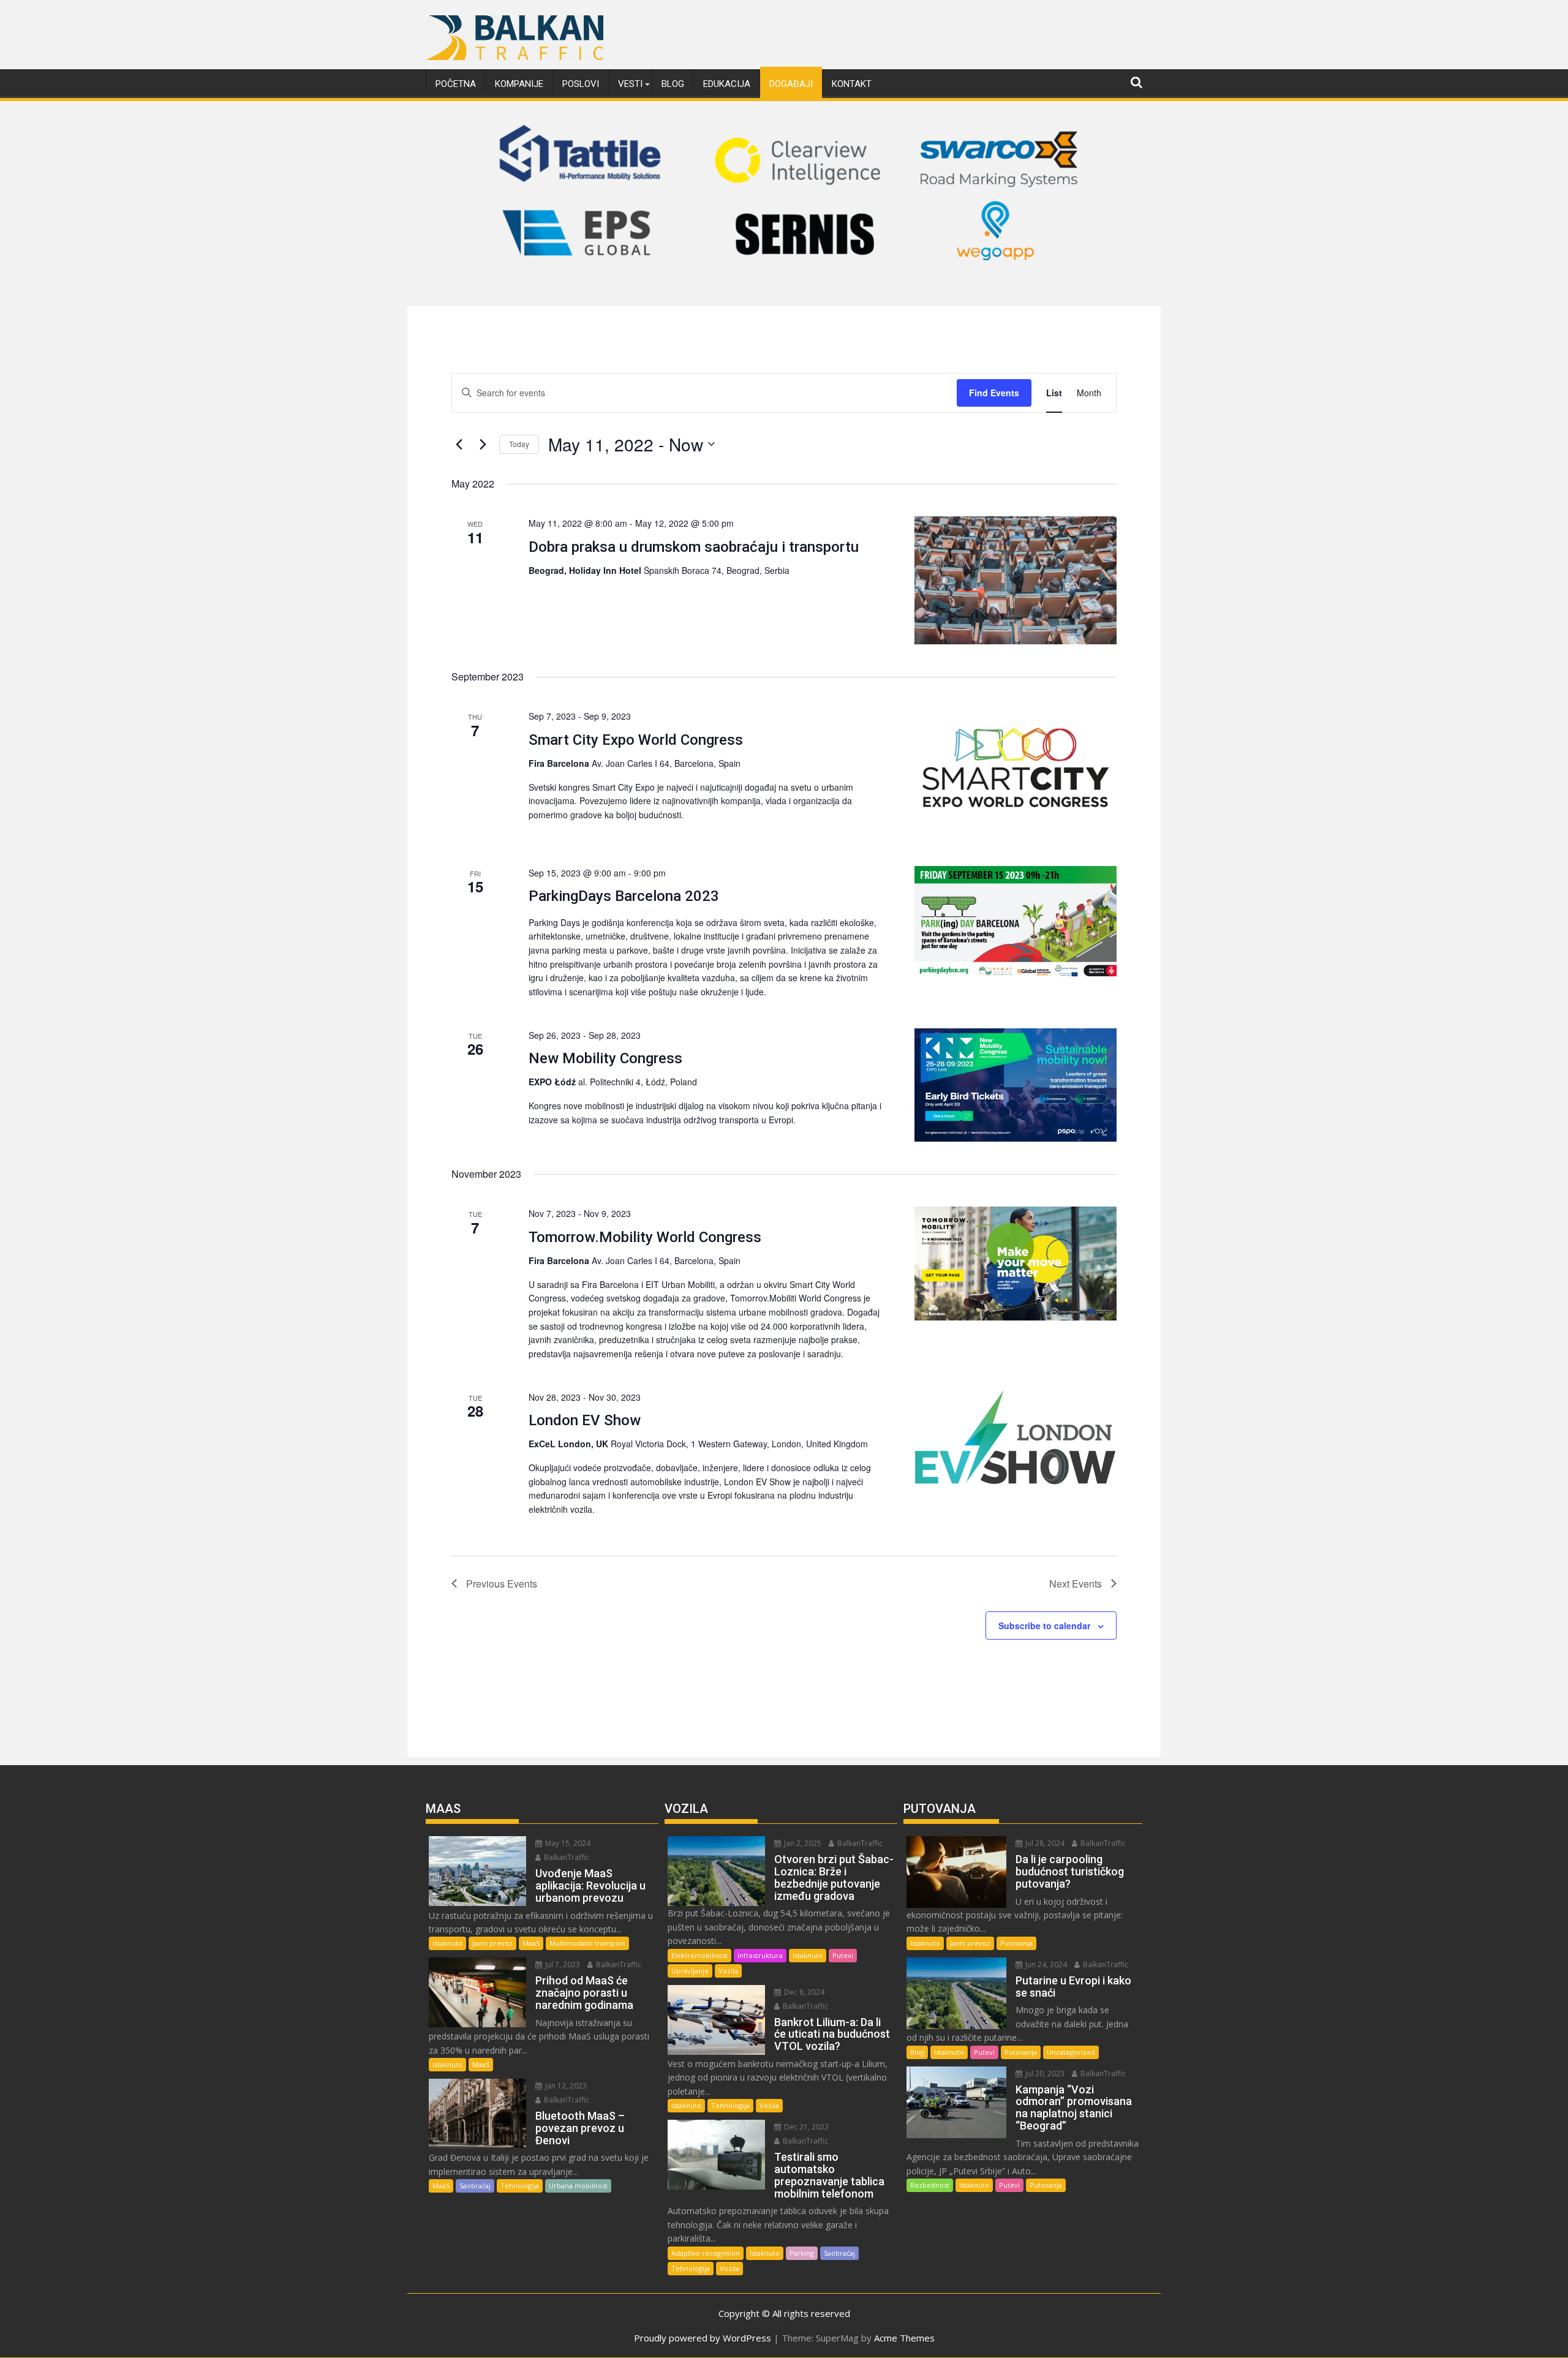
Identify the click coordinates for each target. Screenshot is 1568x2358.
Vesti (630, 84)
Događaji (791, 84)
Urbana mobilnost (578, 2186)
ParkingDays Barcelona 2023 (624, 896)
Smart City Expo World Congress (636, 740)
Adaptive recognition (706, 2253)
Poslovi (581, 84)
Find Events (994, 393)
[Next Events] (483, 444)
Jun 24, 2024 (1045, 1964)
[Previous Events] (459, 444)
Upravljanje (690, 1971)
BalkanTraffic (566, 1857)
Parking (802, 2253)
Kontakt (852, 84)
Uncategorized (1071, 2052)
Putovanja (1016, 1943)
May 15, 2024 (567, 1843)
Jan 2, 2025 (802, 1843)
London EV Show (585, 1420)
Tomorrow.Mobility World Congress (645, 1237)
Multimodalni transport (587, 1943)
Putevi (843, 1955)
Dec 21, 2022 (805, 2127)
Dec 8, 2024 (803, 1992)
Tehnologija (520, 2186)
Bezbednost (930, 2185)
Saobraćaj (475, 2186)
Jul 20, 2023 (1044, 2074)
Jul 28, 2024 (1044, 1843)
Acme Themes (904, 2338)
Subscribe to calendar (1044, 1625)
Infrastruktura (760, 1955)
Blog (673, 84)
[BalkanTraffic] (784, 291)
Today (519, 444)
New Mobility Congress (605, 1058)
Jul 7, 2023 (562, 1964)
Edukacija (727, 84)
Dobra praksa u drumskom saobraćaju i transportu (694, 547)
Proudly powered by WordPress (703, 2338)
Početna (456, 84)
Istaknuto (447, 1943)
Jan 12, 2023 (565, 2086)
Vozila (728, 1971)
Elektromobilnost (699, 1955)
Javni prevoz (492, 1943)
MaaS (531, 1943)
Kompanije (519, 84)
